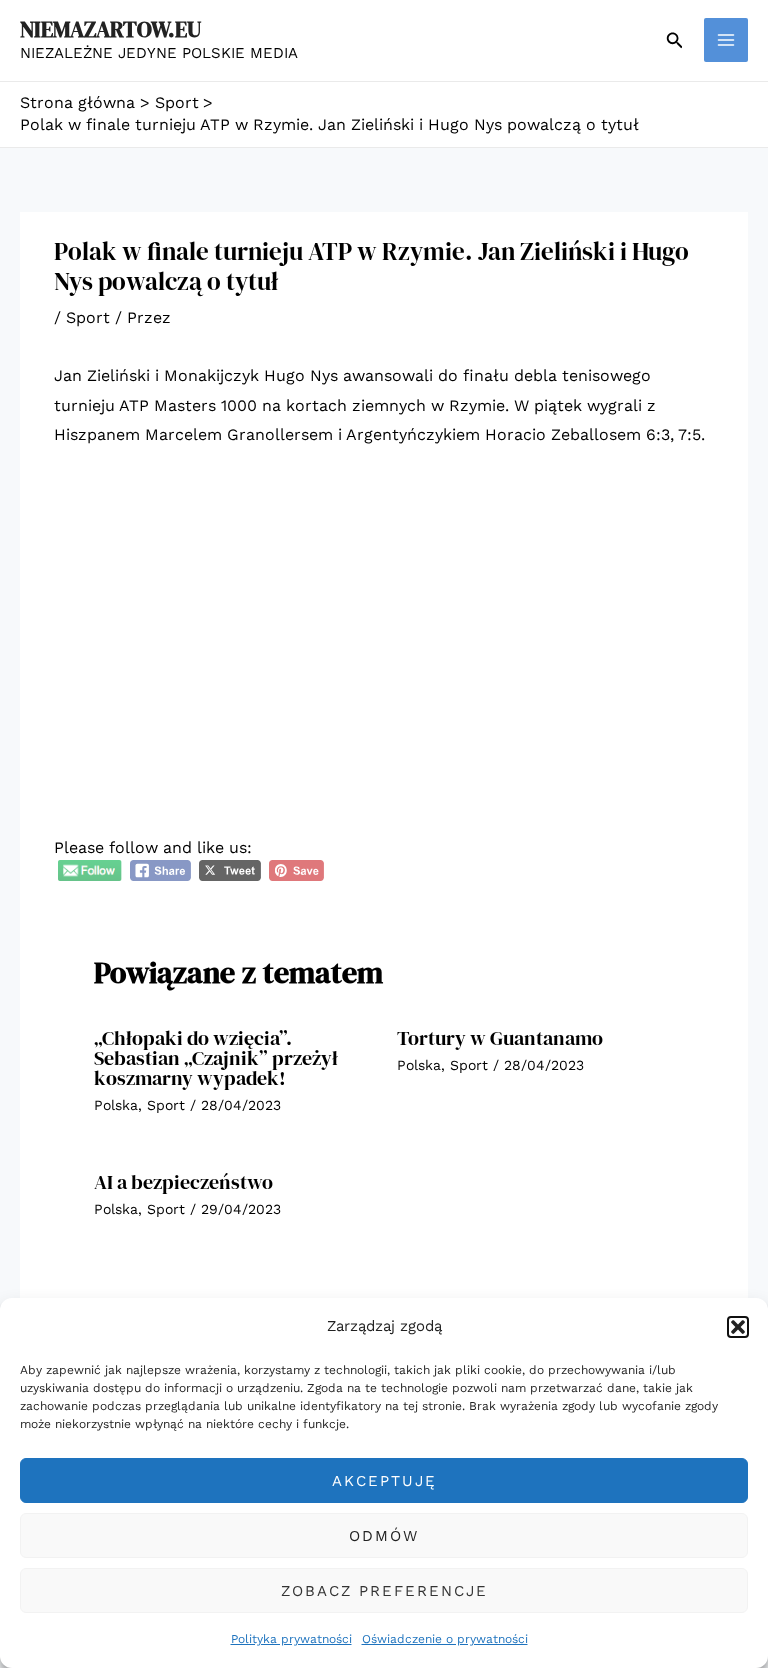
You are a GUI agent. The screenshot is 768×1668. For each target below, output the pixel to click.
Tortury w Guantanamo (500, 1038)
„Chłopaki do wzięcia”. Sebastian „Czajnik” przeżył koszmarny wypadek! (216, 1058)
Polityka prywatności (291, 1639)
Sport (88, 317)
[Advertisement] (384, 616)
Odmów (384, 1536)
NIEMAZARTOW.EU (110, 29)
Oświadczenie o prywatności (445, 1639)
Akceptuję (384, 1481)
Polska (116, 1105)
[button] (738, 1327)
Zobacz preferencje (384, 1591)
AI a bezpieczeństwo (183, 1182)
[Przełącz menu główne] (726, 40)
